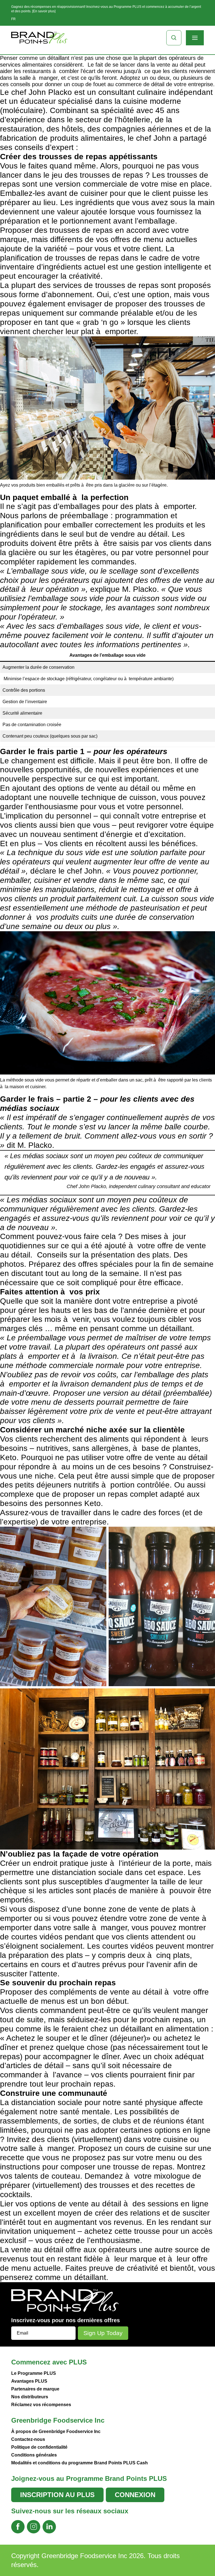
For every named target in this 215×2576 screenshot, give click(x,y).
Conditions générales (34, 2455)
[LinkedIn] (49, 2527)
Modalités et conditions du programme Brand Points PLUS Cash (80, 2463)
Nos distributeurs (30, 2397)
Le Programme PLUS (34, 2373)
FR (13, 19)
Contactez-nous (28, 2439)
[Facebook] (18, 2527)
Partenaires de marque (35, 2389)
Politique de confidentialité (39, 2447)
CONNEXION (135, 2495)
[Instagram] (34, 2527)
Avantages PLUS (29, 2381)
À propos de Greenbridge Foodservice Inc (56, 2431)
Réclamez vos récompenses (41, 2405)
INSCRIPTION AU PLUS (57, 2495)
